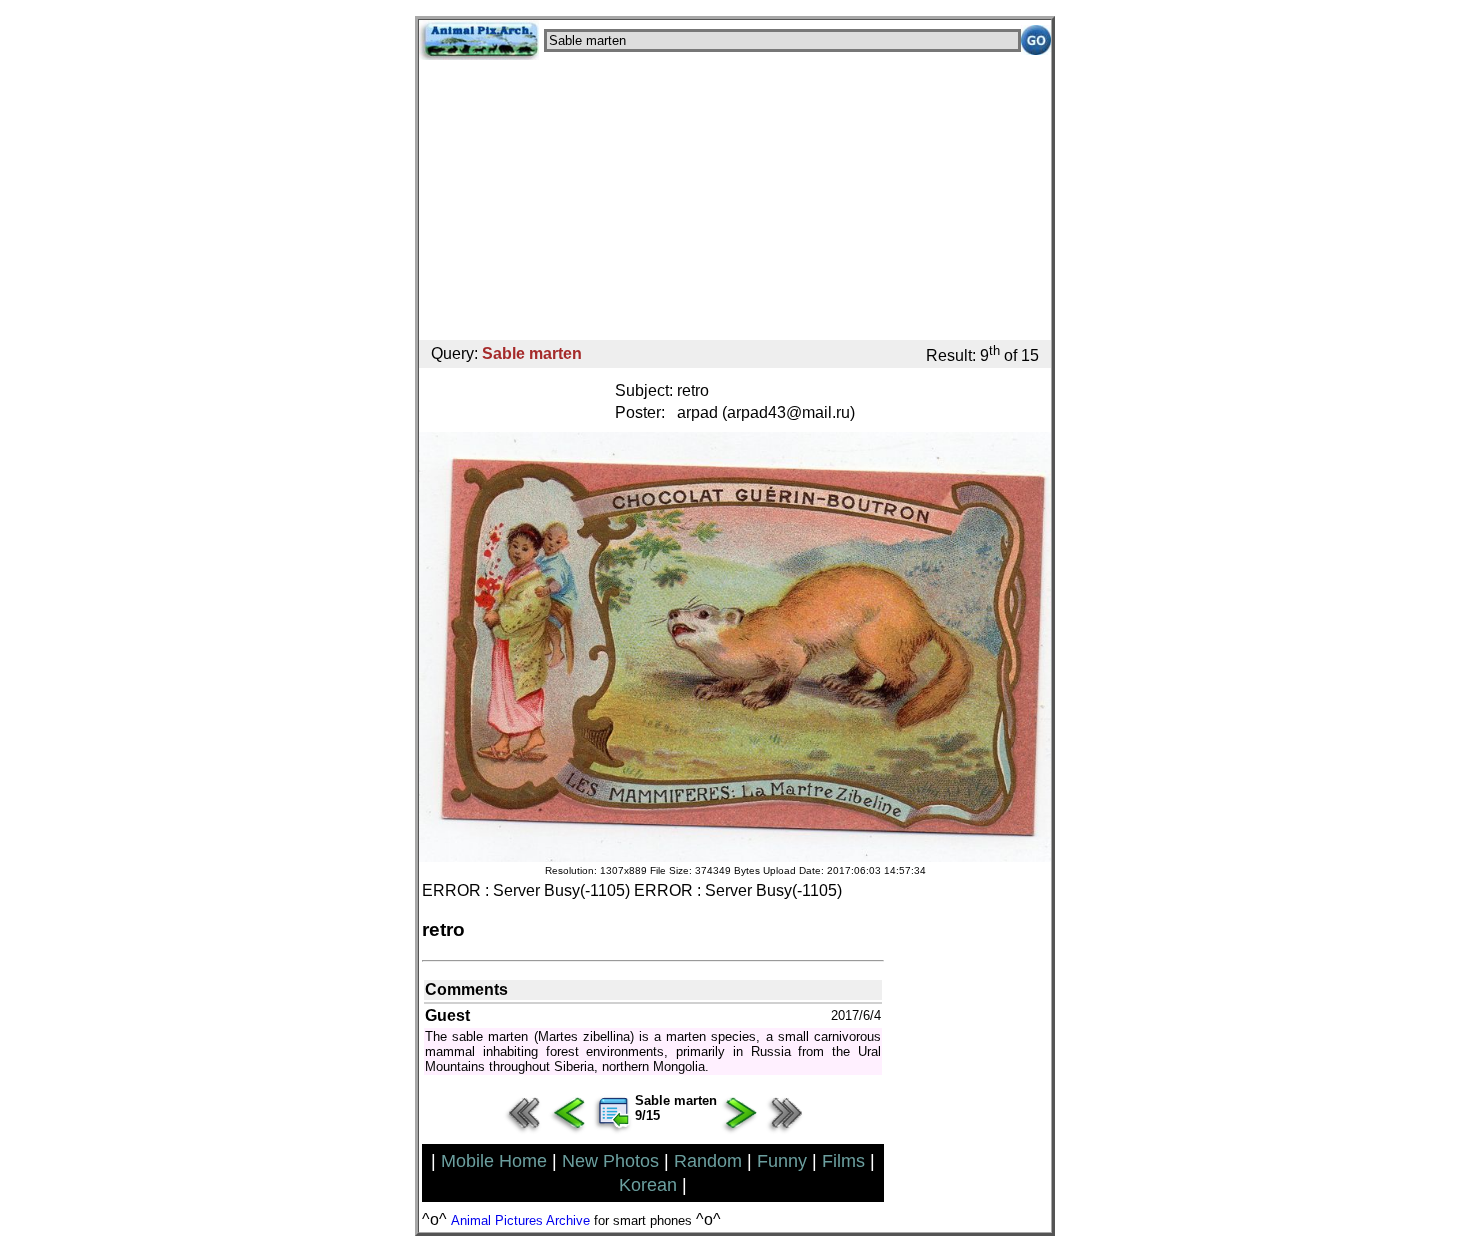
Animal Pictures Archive (520, 1220)
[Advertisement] (735, 200)
